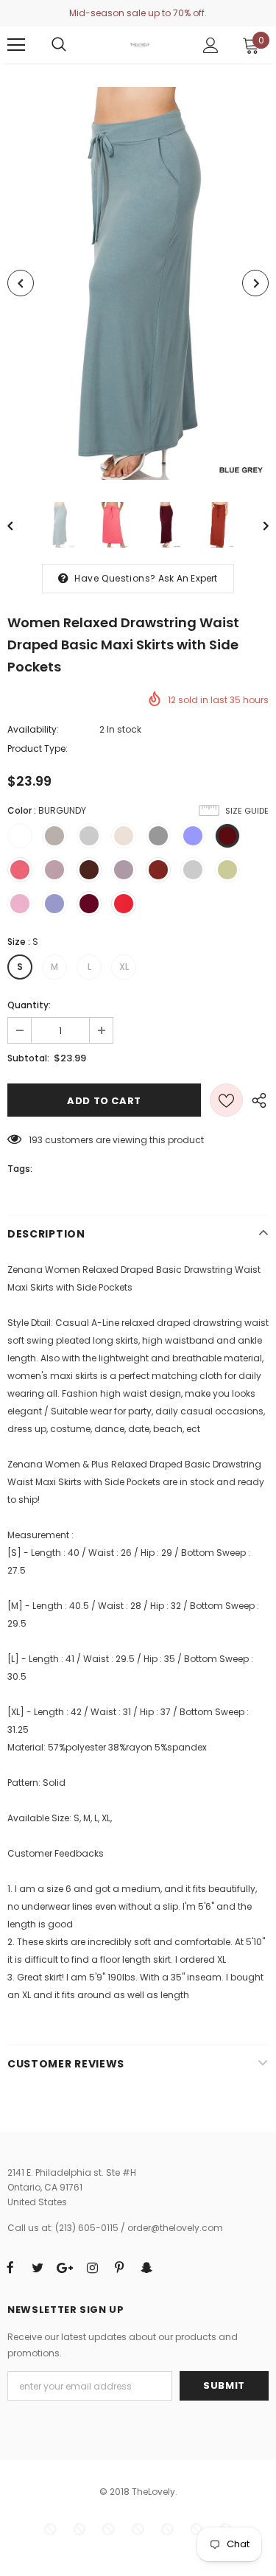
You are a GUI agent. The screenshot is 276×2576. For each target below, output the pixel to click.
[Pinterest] (119, 2267)
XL (124, 967)
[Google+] (65, 2267)
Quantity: (29, 1005)
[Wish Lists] (226, 1100)
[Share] (256, 1100)
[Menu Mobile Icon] (16, 45)
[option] (138, 283)
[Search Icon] (59, 45)
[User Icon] (211, 45)
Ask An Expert (188, 578)
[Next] (255, 283)
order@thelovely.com (175, 2228)
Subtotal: (28, 1058)
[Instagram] (92, 2267)
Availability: (33, 729)
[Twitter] (38, 2267)
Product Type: (38, 748)
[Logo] (140, 44)
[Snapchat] (146, 2267)
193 (36, 1140)
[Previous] (21, 283)
